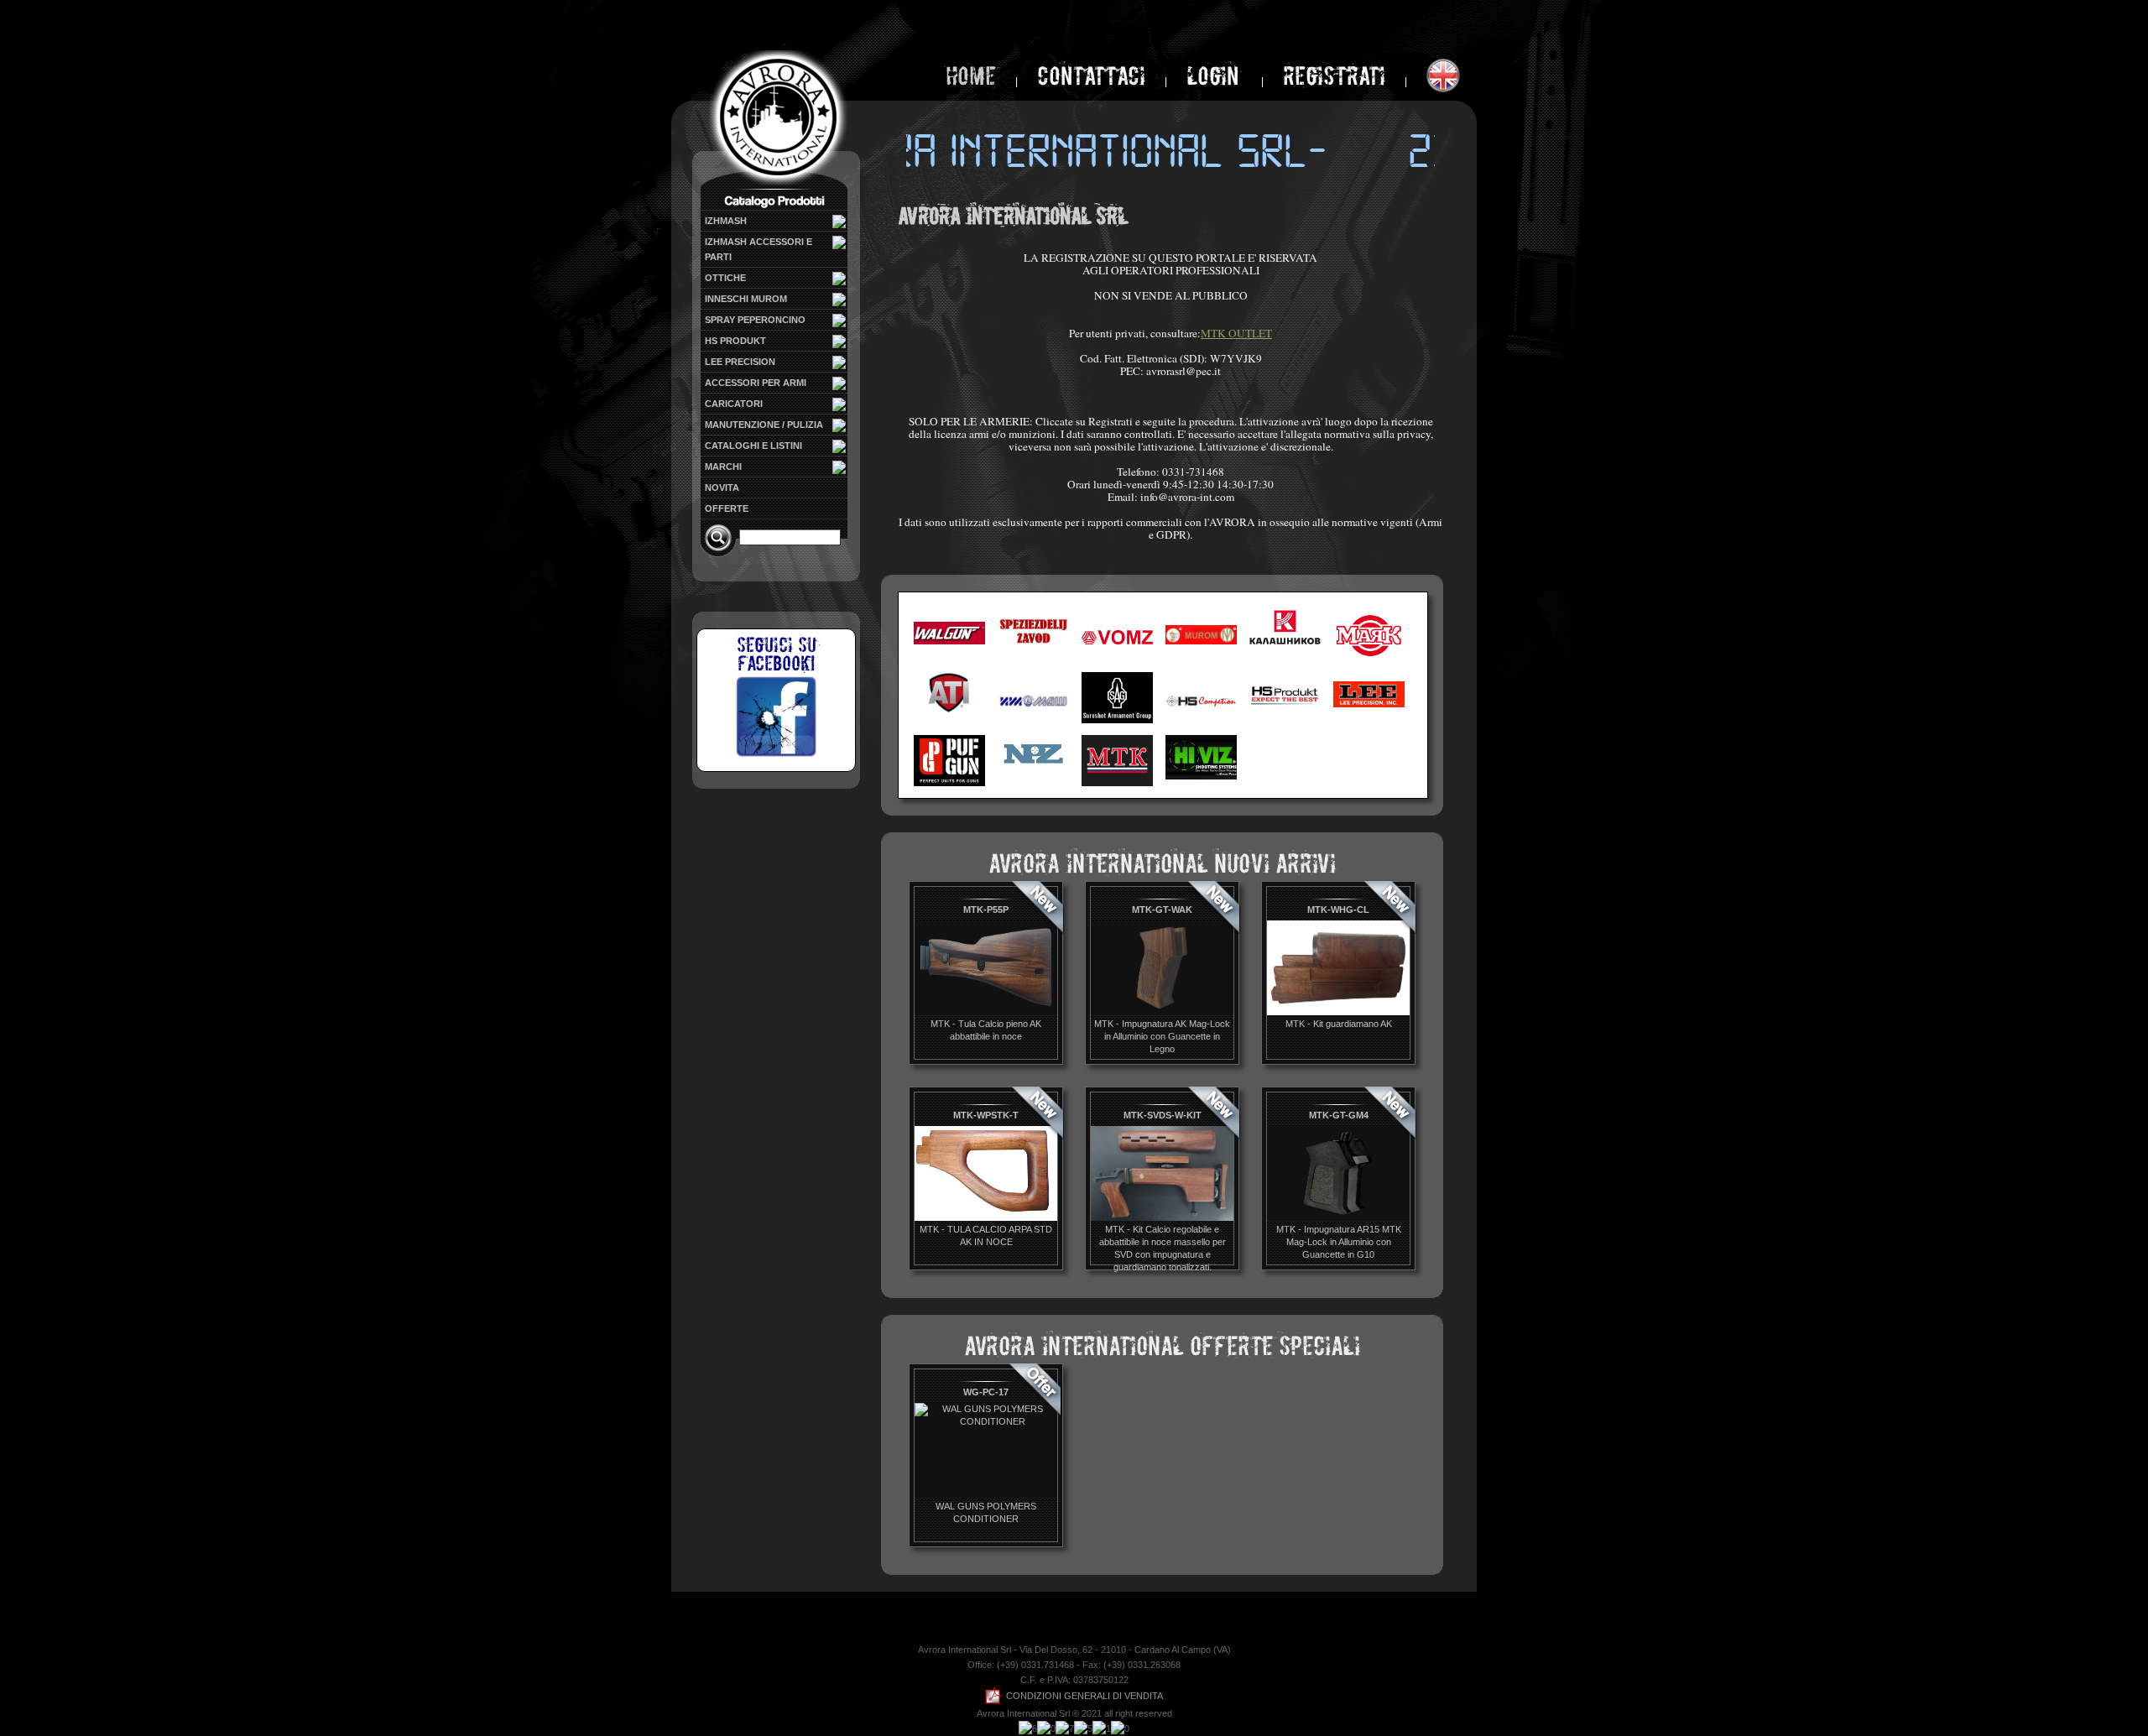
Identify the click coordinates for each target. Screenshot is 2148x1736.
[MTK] (1117, 783)
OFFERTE (727, 508)
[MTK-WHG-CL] (1338, 1012)
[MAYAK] (1369, 659)
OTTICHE (725, 278)
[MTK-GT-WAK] (1162, 1012)
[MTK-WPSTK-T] (986, 1217)
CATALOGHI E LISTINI (753, 446)
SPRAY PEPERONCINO (755, 320)
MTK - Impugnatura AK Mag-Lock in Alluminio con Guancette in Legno (1162, 1036)
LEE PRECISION (740, 362)
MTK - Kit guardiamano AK (1339, 1024)
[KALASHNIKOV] (1285, 641)
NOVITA (722, 487)
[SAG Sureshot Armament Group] (1117, 720)
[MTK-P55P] (986, 1012)
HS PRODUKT (735, 341)
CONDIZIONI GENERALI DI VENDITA (1084, 1696)
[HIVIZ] (1201, 777)
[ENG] (1443, 76)
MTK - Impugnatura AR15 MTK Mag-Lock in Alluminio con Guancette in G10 (1339, 1242)
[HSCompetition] (1201, 704)
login (1215, 76)
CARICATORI (734, 404)
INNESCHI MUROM (746, 299)
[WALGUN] (949, 641)
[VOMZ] (1117, 641)
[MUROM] (1201, 641)
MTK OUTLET (1236, 333)
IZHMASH (726, 221)
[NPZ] (1033, 767)
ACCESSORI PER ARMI (756, 383)
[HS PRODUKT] (1285, 704)
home (971, 76)
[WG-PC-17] (986, 1421)
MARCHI (723, 467)
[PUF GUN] (949, 783)
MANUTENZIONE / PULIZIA (764, 425)
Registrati (1334, 76)
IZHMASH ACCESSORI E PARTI (759, 249)
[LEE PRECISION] (1369, 704)
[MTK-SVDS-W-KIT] (1162, 1217)
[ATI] (949, 710)
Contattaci (1091, 76)
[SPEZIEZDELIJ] (1033, 641)
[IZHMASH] (1033, 704)
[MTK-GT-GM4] (1338, 1217)
